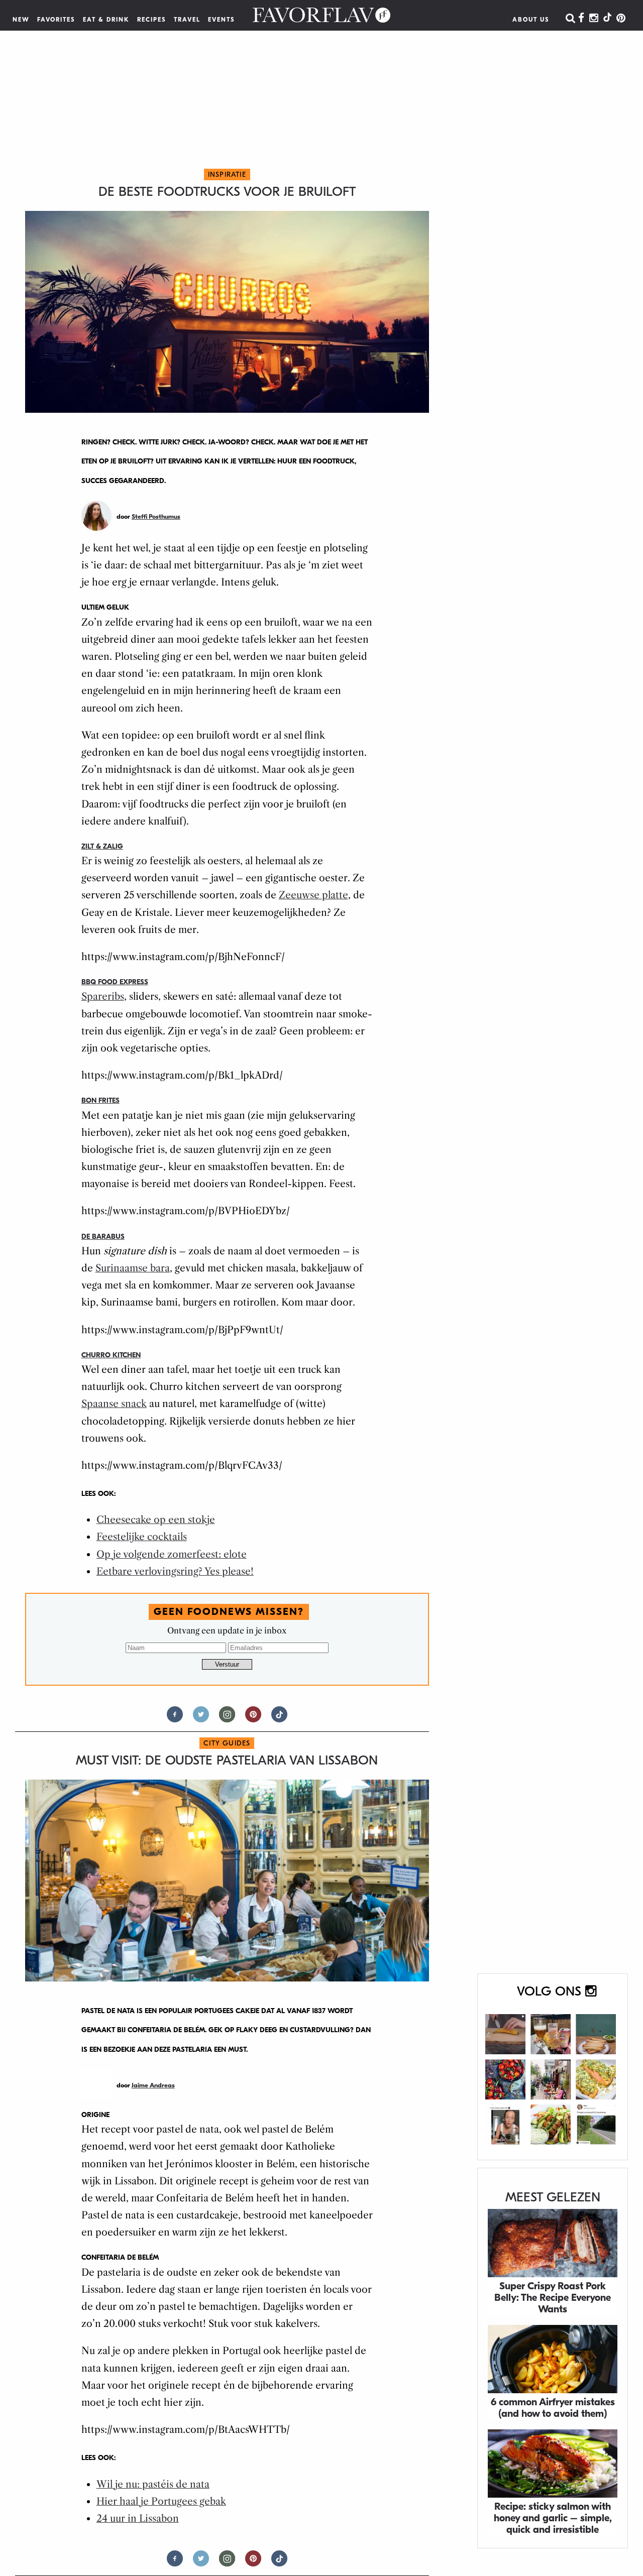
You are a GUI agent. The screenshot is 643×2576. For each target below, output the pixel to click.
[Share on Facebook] (175, 1719)
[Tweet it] (201, 1719)
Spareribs (103, 997)
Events (222, 20)
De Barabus (103, 1237)
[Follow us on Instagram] (227, 1719)
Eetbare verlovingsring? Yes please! (175, 1571)
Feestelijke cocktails (142, 1537)
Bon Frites (100, 1100)
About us (531, 20)
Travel (187, 20)
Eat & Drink (106, 20)
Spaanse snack (114, 1404)
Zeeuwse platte (313, 895)
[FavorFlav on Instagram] (594, 19)
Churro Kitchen (111, 1355)
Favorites (56, 20)
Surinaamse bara (133, 1268)
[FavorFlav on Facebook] (581, 19)
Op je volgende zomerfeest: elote (172, 1554)
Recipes (152, 20)
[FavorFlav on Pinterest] (621, 19)
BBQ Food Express (115, 982)
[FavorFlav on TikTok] (607, 19)
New (21, 20)
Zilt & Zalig (102, 846)
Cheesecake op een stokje (156, 1520)
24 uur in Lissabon (138, 2519)
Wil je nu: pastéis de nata (153, 2484)
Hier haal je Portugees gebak (161, 2501)
